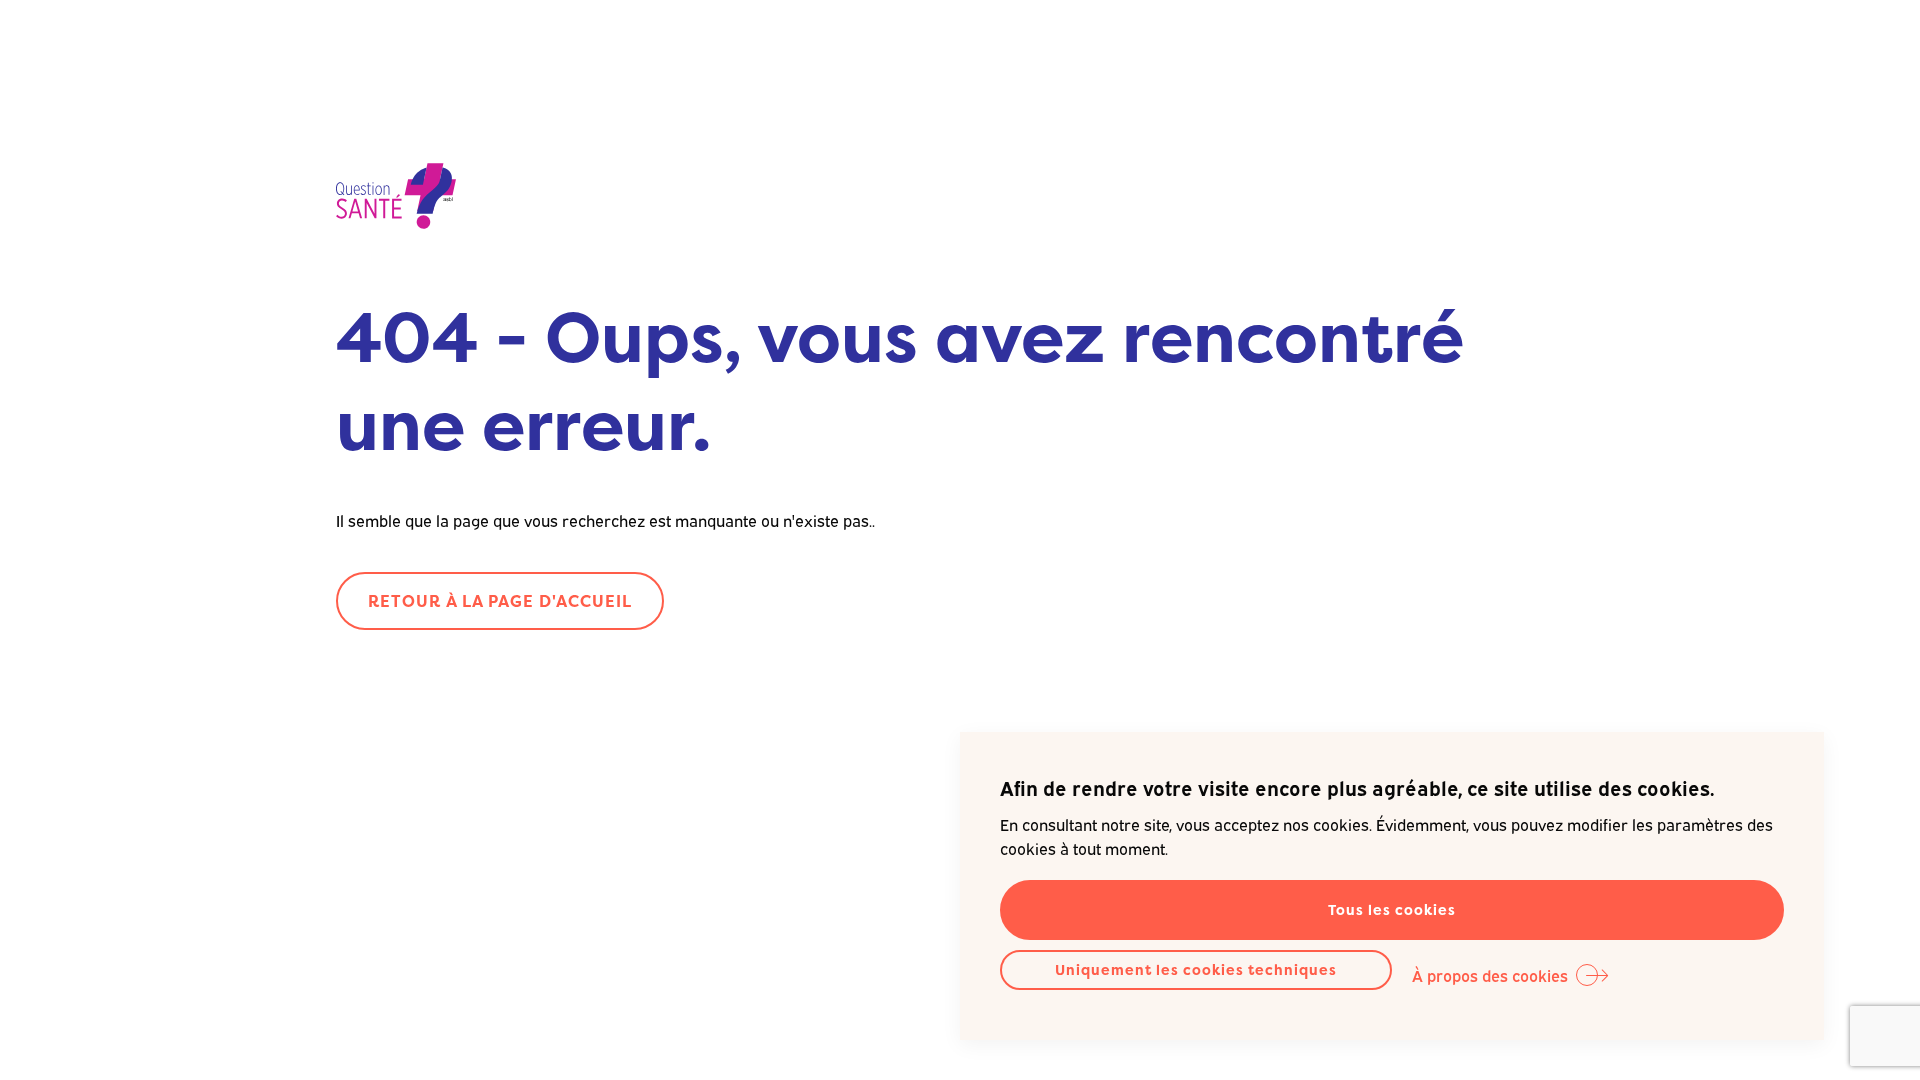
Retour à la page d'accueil (500, 601)
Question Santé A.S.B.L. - (396, 198)
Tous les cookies (1392, 909)
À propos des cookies (1490, 975)
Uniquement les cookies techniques (1196, 969)
